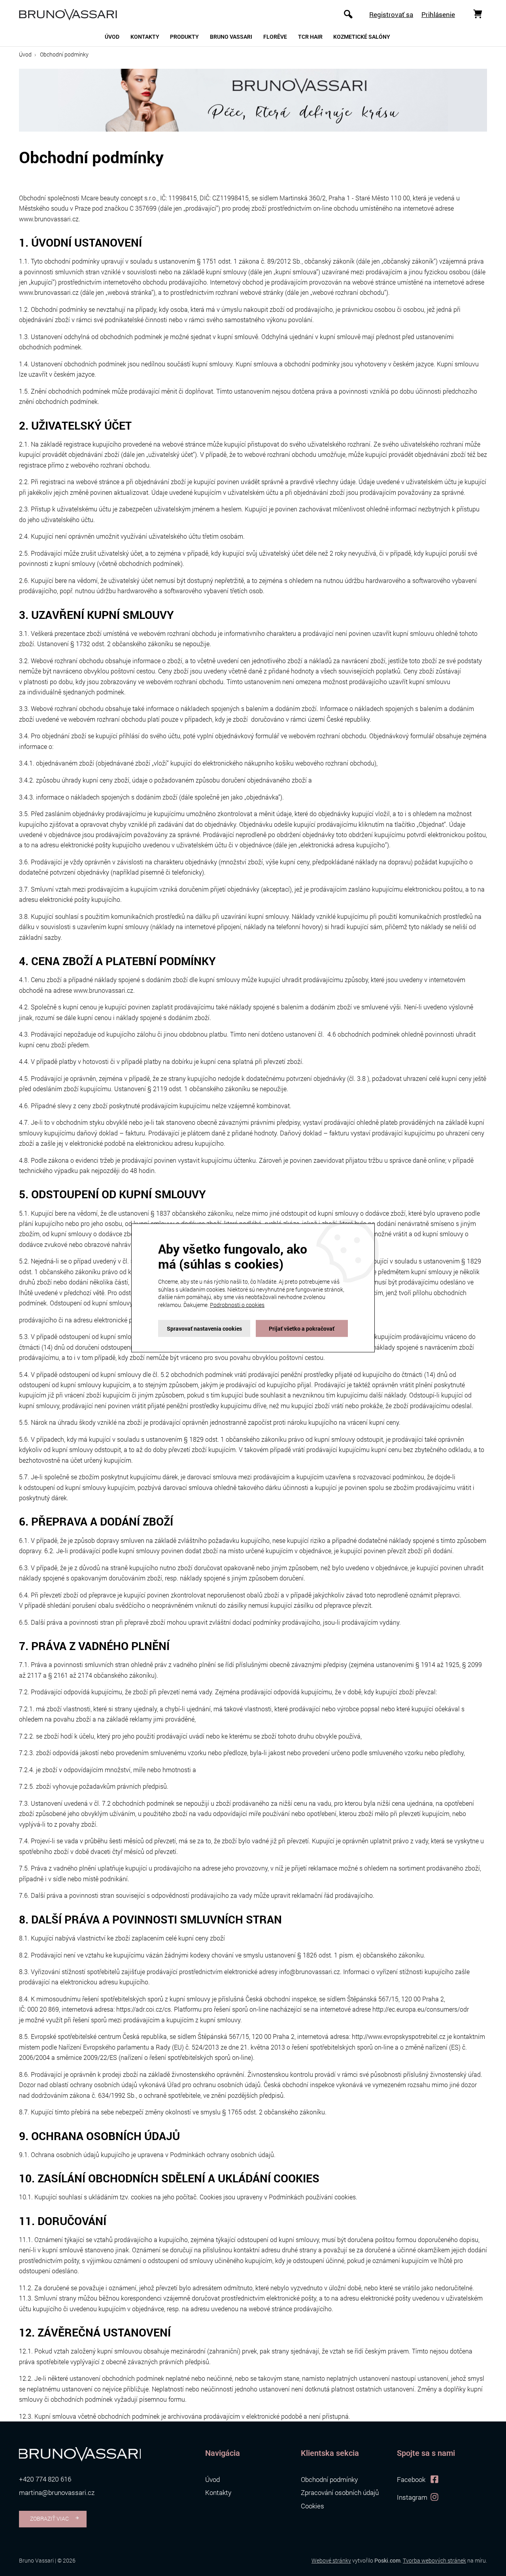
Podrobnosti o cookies (237, 1305)
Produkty (184, 37)
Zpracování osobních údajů (340, 2493)
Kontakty (145, 37)
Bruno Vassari (231, 37)
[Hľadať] (348, 14)
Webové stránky (331, 2560)
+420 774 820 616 (45, 2479)
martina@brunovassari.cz (57, 2493)
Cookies (312, 2506)
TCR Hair (310, 37)
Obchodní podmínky (329, 2480)
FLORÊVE (275, 37)
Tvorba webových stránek (434, 2560)
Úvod (112, 37)
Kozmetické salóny (362, 37)
